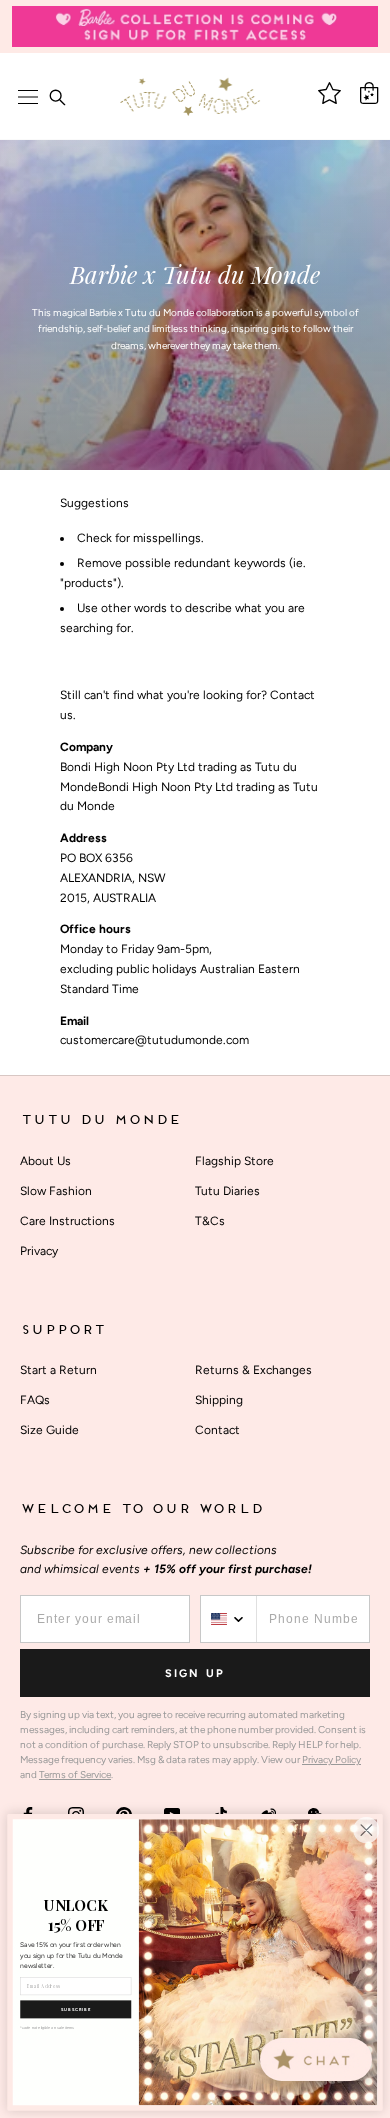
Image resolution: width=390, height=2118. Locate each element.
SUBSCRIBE (76, 2009)
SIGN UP (195, 1673)
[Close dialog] (366, 1830)
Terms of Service (75, 1774)
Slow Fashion (56, 1191)
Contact (217, 1430)
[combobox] (229, 1619)
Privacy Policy (331, 1759)
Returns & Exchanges (253, 1370)
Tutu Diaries (227, 1191)
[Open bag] (369, 93)
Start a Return (58, 1370)
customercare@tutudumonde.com (154, 1040)
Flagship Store (234, 1161)
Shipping (219, 1400)
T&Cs (210, 1221)
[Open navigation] (28, 97)
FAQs (35, 1400)
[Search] (57, 97)
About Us (45, 1161)
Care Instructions (67, 1221)
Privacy (39, 1251)
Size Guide (49, 1430)
